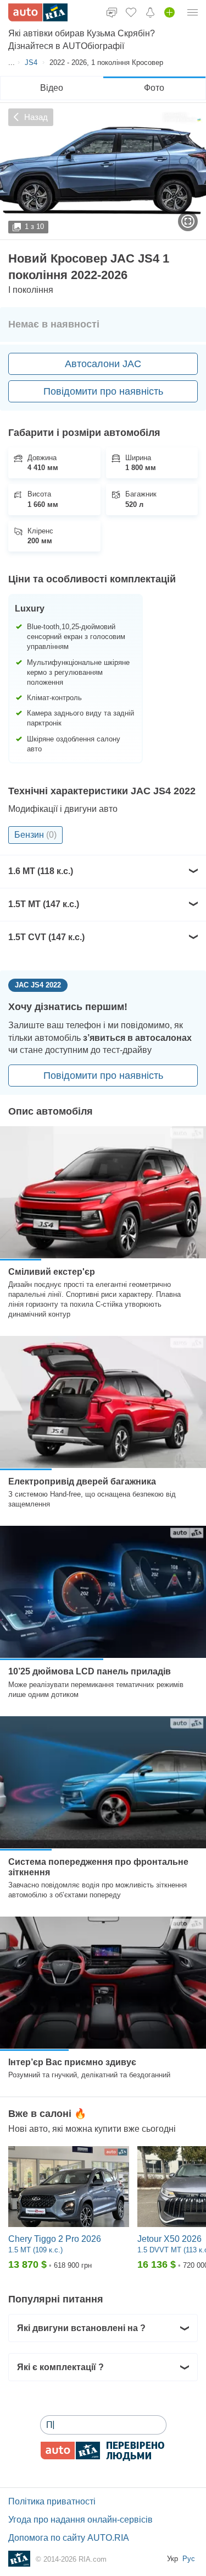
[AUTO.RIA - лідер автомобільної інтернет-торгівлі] (38, 12)
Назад (36, 117)
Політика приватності (52, 2501)
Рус (189, 2559)
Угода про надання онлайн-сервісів (80, 2520)
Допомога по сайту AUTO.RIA (69, 2538)
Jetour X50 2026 (169, 2239)
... (12, 62)
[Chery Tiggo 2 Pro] (69, 2187)
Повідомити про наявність (103, 391)
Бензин (35, 835)
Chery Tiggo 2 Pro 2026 (55, 2239)
